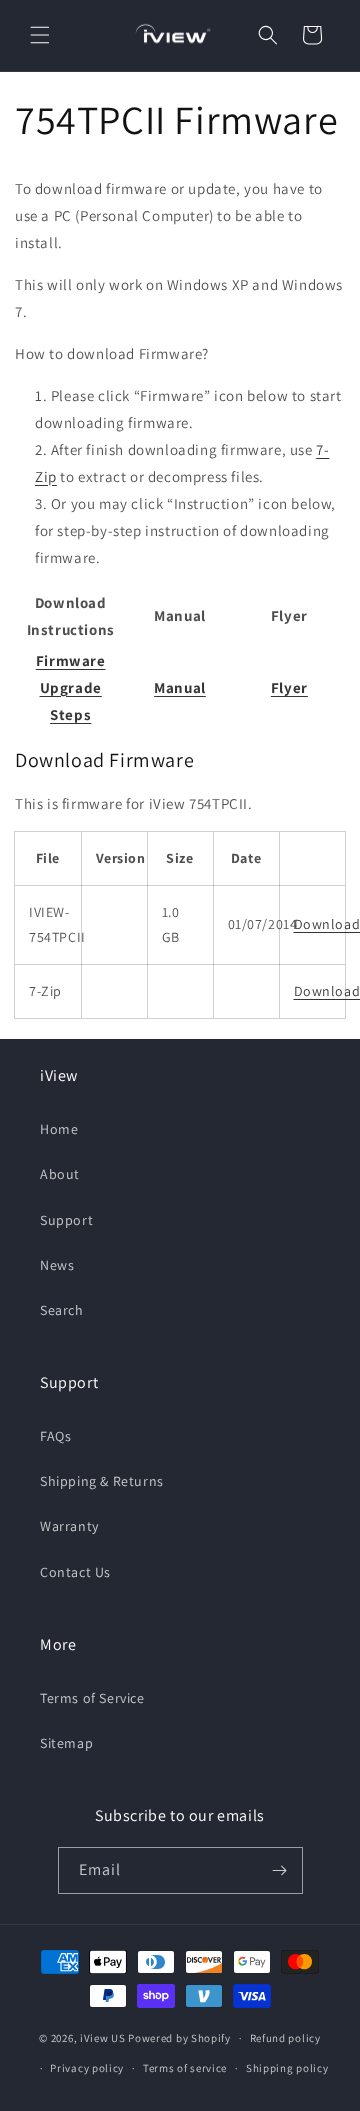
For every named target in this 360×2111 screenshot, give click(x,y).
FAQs (55, 1436)
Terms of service (185, 2068)
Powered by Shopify (179, 2038)
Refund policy (285, 2038)
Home (59, 1129)
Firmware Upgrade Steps (71, 687)
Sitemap (66, 1743)
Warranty (69, 1526)
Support (66, 1220)
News (57, 1265)
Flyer (289, 687)
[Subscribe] (280, 1870)
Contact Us (75, 1572)
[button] (40, 35)
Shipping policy (287, 2068)
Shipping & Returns (102, 1481)
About (60, 1174)
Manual (180, 687)
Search (62, 1310)
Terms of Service (92, 1698)
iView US (103, 2038)
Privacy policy (87, 2068)
